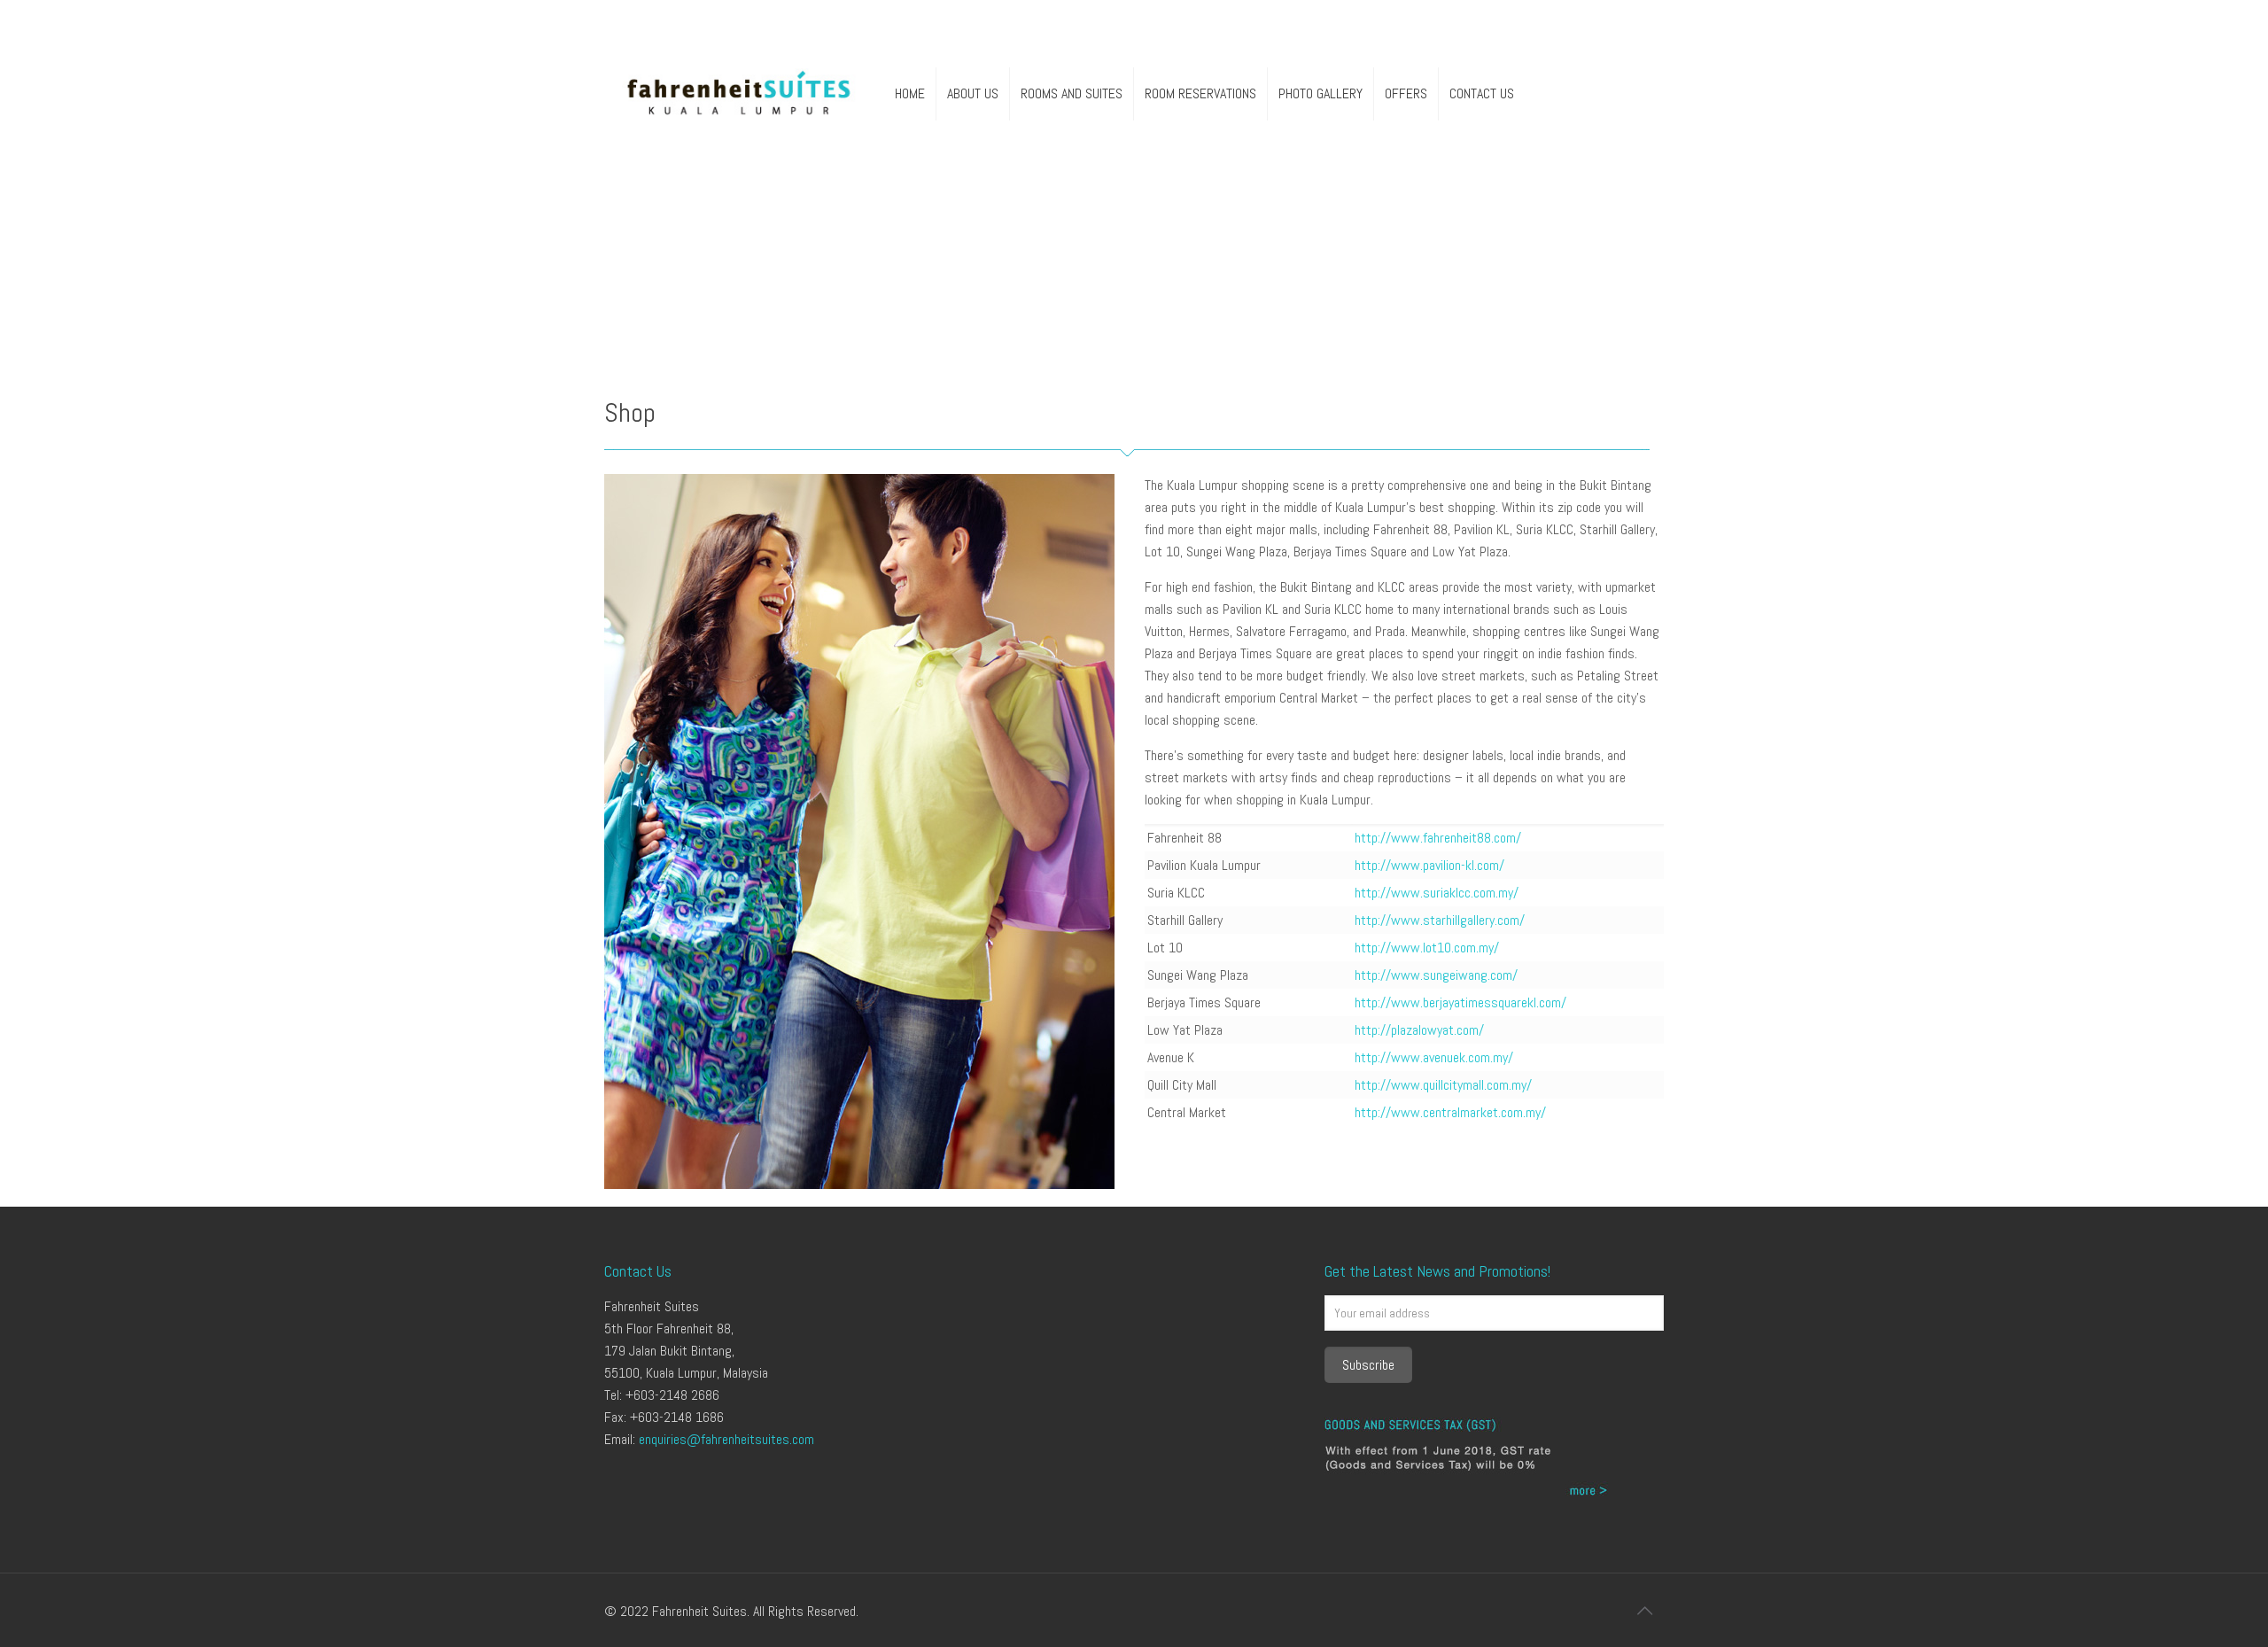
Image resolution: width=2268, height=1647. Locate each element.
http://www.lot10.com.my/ (1427, 948)
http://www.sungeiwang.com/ (1436, 975)
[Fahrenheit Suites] (739, 94)
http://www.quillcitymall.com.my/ (1443, 1085)
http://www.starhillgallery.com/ (1440, 920)
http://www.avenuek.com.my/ (1434, 1057)
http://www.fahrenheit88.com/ (1438, 838)
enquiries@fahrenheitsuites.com (726, 1439)
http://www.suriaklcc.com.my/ (1437, 893)
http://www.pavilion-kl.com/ (1429, 865)
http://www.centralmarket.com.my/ (1450, 1112)
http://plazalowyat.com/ (1419, 1030)
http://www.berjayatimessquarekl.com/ (1460, 1002)
